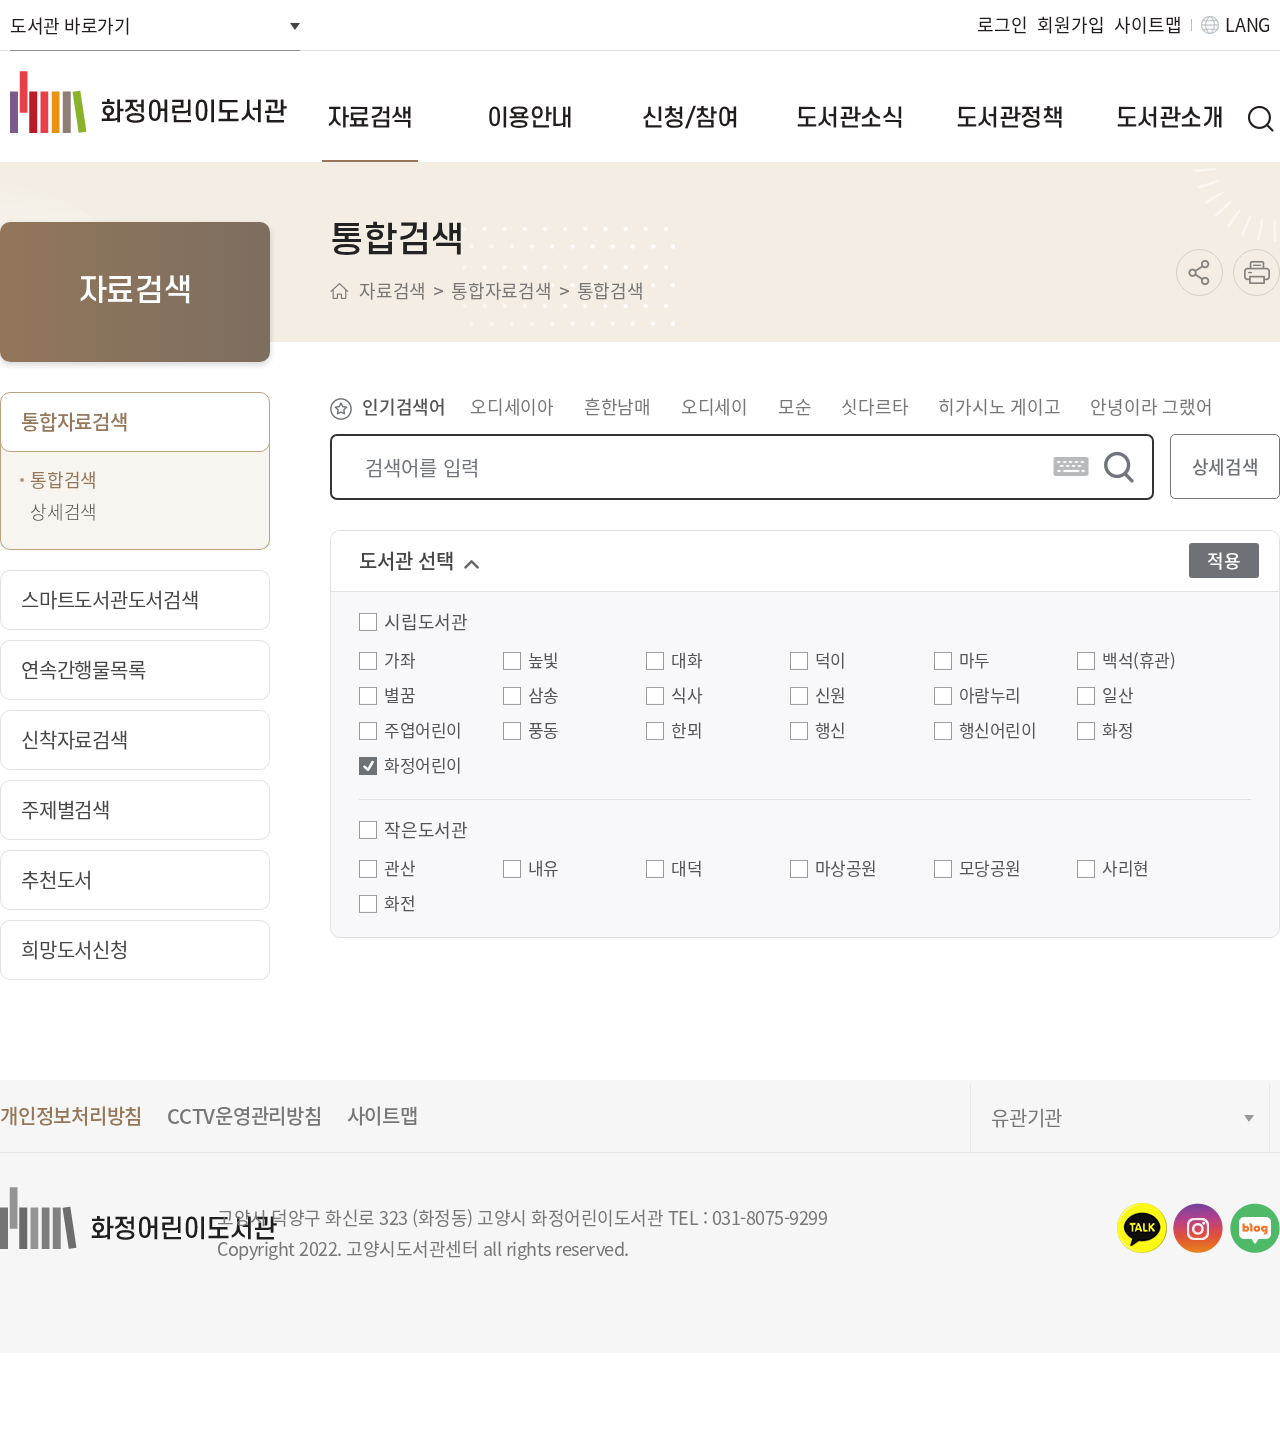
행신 (830, 731)
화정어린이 (423, 766)
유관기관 (1026, 1117)
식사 (686, 696)
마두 (974, 661)
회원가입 (1070, 24)
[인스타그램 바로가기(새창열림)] (1198, 1228)
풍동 (543, 731)
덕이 (830, 661)
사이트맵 (1147, 24)
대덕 (686, 869)
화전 (399, 904)
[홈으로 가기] (339, 291)
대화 (686, 661)
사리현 (1125, 869)
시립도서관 (426, 622)
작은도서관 (426, 830)
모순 (795, 406)
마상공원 (846, 869)
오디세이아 (512, 406)
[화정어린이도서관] (150, 102)
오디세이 (714, 406)
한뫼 (686, 731)
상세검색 (1225, 466)
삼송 (543, 696)
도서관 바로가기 (70, 25)
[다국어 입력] (1071, 467)
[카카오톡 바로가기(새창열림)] (1142, 1228)
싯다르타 (874, 406)
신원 (830, 696)
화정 (1117, 731)
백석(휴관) (1138, 661)
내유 (543, 869)
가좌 (399, 661)
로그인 (1002, 24)
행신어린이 (998, 731)
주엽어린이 (423, 731)
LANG (1247, 24)
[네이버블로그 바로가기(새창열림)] (1255, 1228)
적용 (1224, 560)
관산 (399, 869)
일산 (1117, 696)
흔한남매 (617, 406)
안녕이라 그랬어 (1151, 406)
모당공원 (990, 869)
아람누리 (990, 696)
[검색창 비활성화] (1260, 118)
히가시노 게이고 (999, 406)
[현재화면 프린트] (1256, 272)
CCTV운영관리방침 (244, 1115)
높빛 (543, 661)
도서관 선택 (406, 560)
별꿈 (399, 696)
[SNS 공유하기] (1199, 272)
